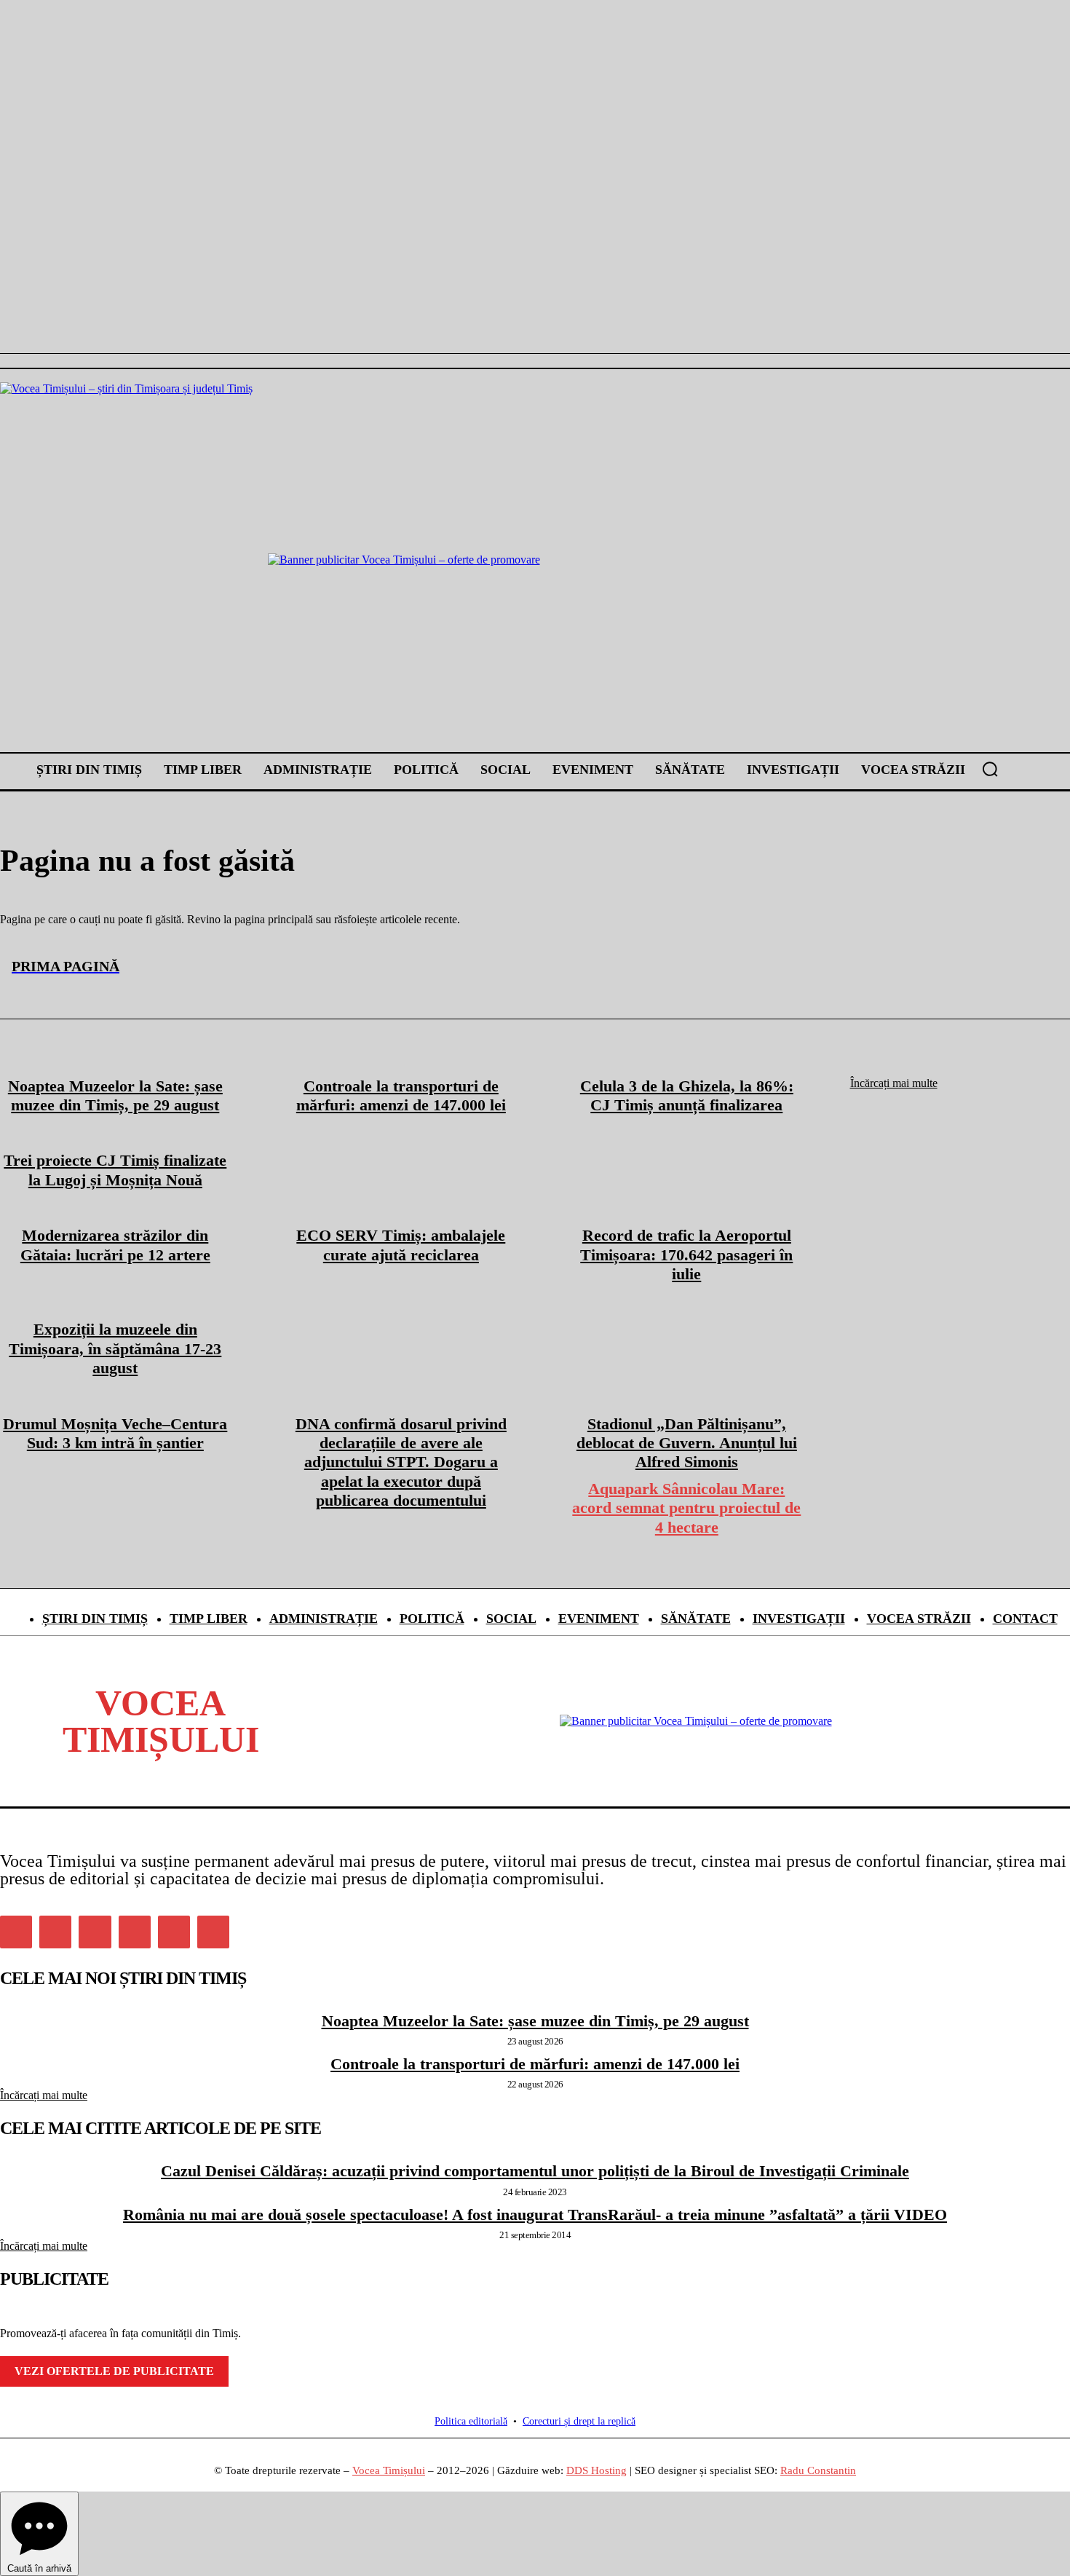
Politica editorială (471, 2421)
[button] (990, 769)
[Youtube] (213, 1932)
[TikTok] (135, 1932)
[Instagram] (55, 1932)
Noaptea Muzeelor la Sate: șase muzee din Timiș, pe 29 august (535, 2021)
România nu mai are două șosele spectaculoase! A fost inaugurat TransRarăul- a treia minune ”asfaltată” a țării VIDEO (535, 2215)
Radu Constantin (818, 2470)
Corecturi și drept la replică (579, 2421)
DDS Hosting (597, 2470)
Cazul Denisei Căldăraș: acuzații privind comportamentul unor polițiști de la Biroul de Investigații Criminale (535, 2171)
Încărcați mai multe (44, 2095)
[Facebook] (16, 1932)
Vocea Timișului (389, 2470)
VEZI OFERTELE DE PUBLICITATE (114, 2371)
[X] (174, 1932)
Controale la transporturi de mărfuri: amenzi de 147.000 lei (535, 2064)
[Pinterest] (95, 1932)
